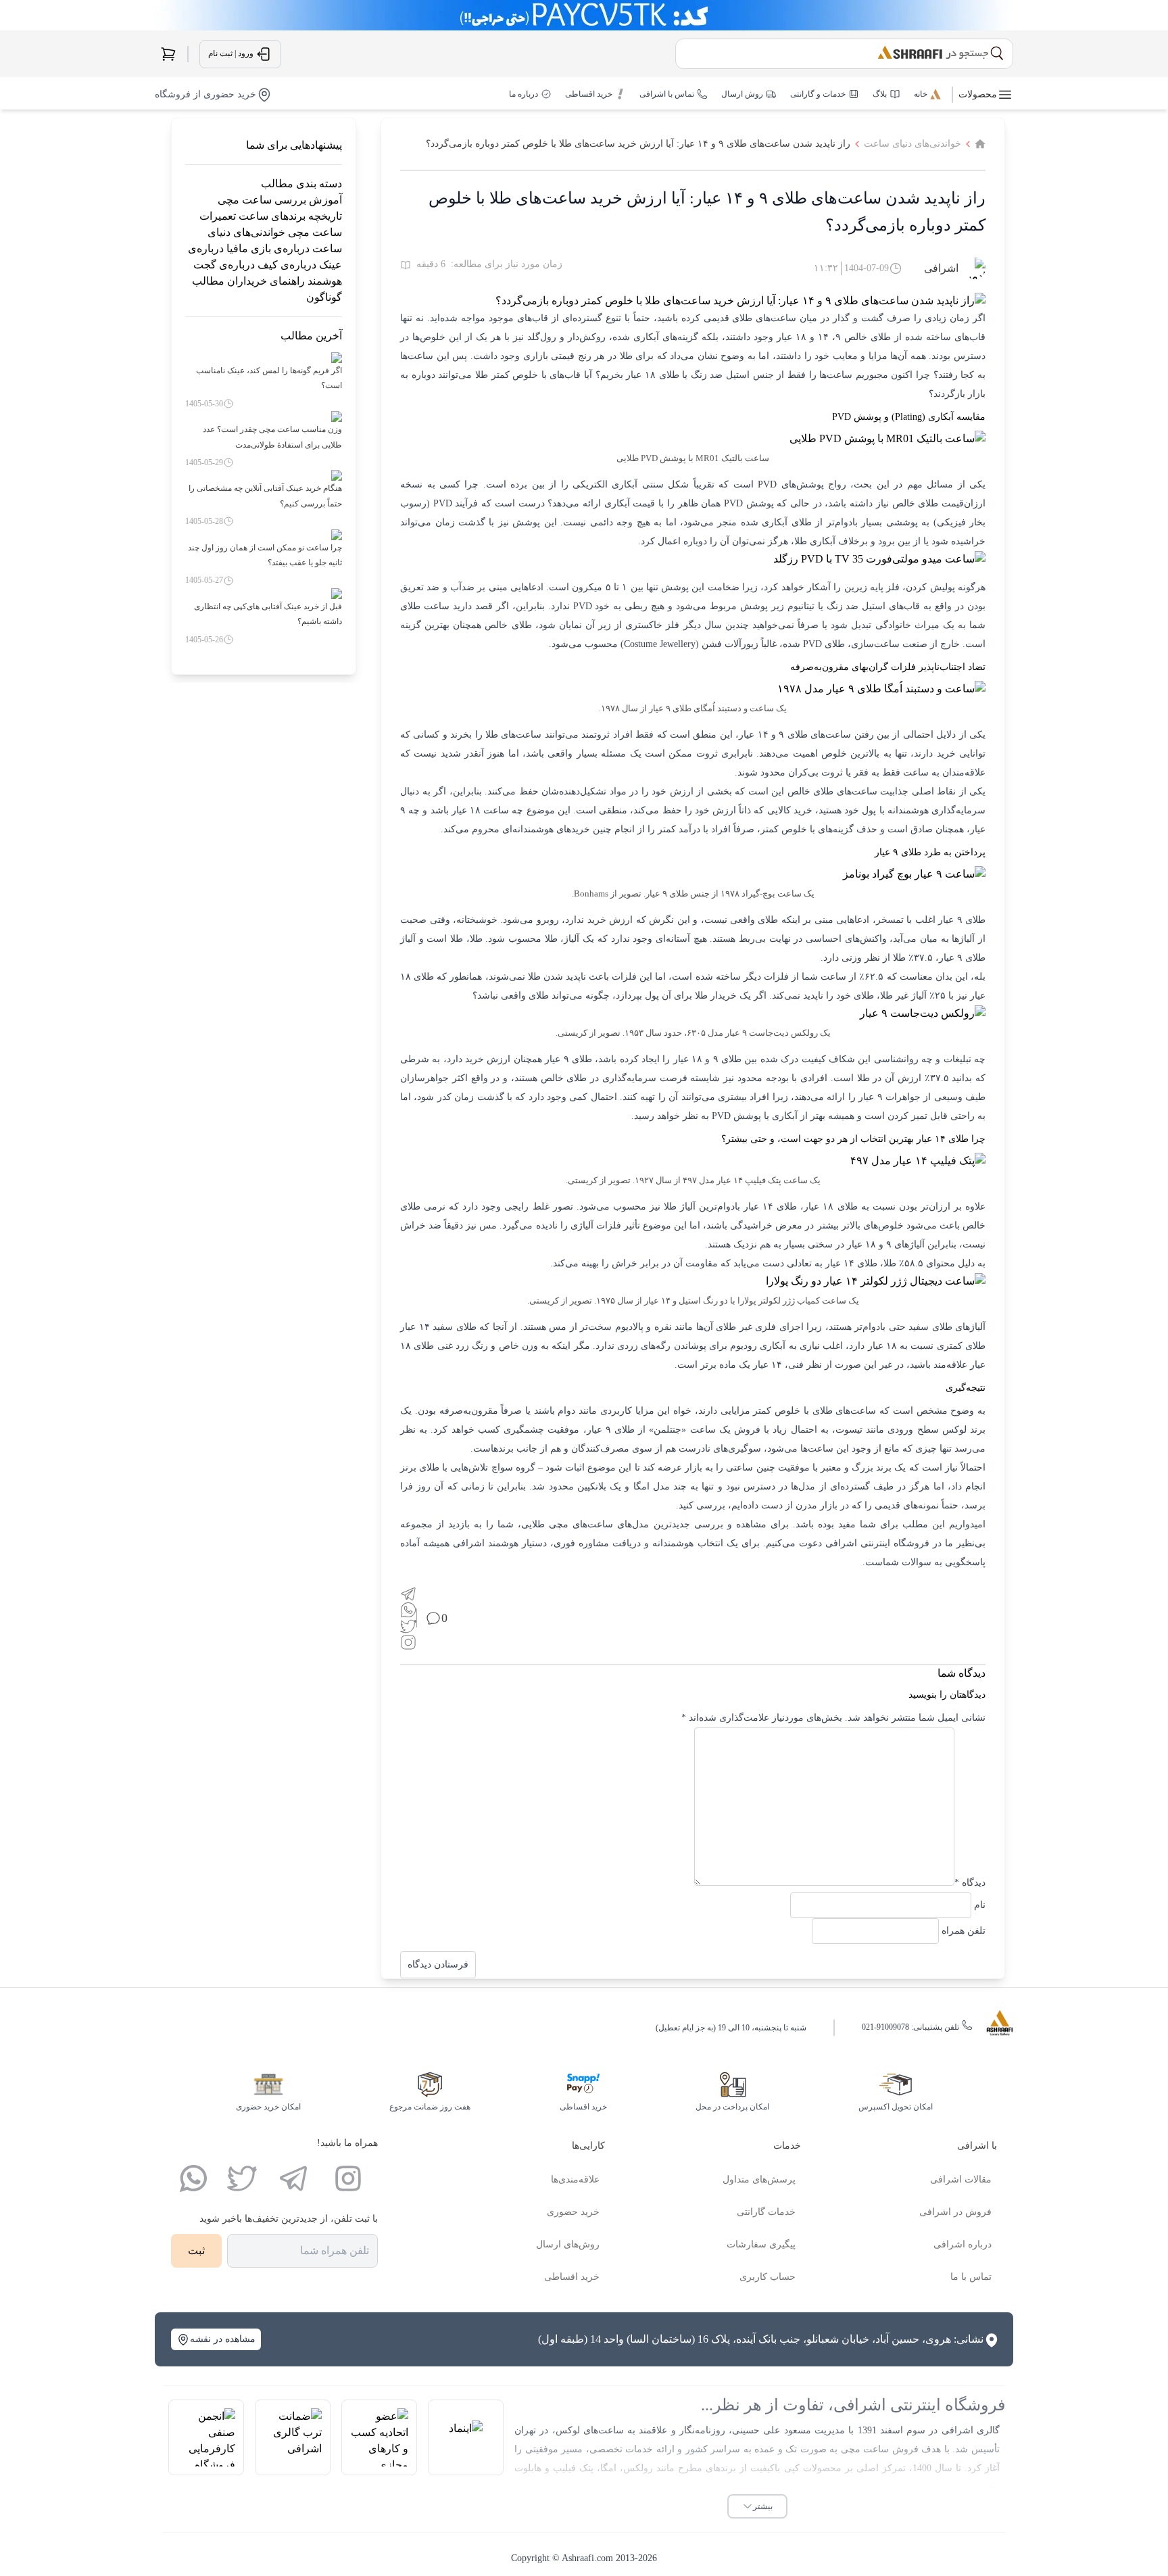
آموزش (325, 200)
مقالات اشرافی (961, 2179)
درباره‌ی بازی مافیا (268, 248)
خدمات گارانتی (766, 2212)
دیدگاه (970, 1883)
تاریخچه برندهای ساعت (290, 216)
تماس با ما (971, 2277)
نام (980, 1905)
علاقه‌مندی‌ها (575, 2179)
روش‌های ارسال (568, 2244)
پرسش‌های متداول (759, 2179)
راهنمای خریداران (266, 281)
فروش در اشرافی (955, 2212)
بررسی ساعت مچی (262, 200)
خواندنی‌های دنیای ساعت (912, 144)
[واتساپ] (193, 2178)
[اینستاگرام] (348, 2178)
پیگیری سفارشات (761, 2244)
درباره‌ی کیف (287, 265)
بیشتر (763, 2506)
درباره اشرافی (963, 2244)
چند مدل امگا (660, 1486)
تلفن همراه (964, 1931)
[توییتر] (242, 2178)
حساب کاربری (768, 2277)
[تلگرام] (293, 2178)
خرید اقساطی (572, 2277)
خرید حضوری (573, 2212)
